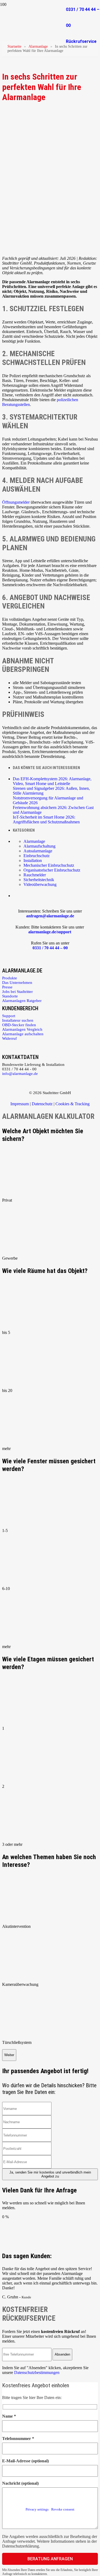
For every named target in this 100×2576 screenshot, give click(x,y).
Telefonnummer (18, 2439)
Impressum (20, 1104)
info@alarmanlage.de (20, 1074)
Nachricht (20, 2483)
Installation (33, 860)
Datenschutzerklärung (21, 2546)
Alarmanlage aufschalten (23, 1034)
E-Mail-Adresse (25, 2461)
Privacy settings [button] (37, 2509)
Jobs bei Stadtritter (17, 992)
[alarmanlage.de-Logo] (33, 29)
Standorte (10, 996)
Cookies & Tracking (73, 1104)
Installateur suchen (18, 1020)
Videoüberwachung (40, 884)
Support (9, 1016)
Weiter (9, 2055)
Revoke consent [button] (63, 2509)
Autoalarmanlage (38, 851)
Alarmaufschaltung (39, 846)
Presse (7, 987)
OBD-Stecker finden (19, 1025)
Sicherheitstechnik (39, 880)
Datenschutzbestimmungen (37, 2372)
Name (9, 2416)
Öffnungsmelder (16, 502)
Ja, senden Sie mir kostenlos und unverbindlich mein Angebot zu (50, 2174)
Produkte (10, 978)
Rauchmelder (35, 875)
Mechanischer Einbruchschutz (49, 865)
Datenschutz (42, 1104)
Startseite (14, 46)
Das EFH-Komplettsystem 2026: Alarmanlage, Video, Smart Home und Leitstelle (52, 781)
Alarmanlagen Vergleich (22, 1029)
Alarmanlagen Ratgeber (22, 1001)
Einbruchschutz (37, 856)
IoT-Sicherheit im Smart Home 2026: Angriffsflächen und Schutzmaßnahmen (46, 819)
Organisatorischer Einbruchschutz (52, 870)
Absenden (62, 2354)
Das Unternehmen (17, 983)
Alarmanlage (38, 46)
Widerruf (9, 1038)
